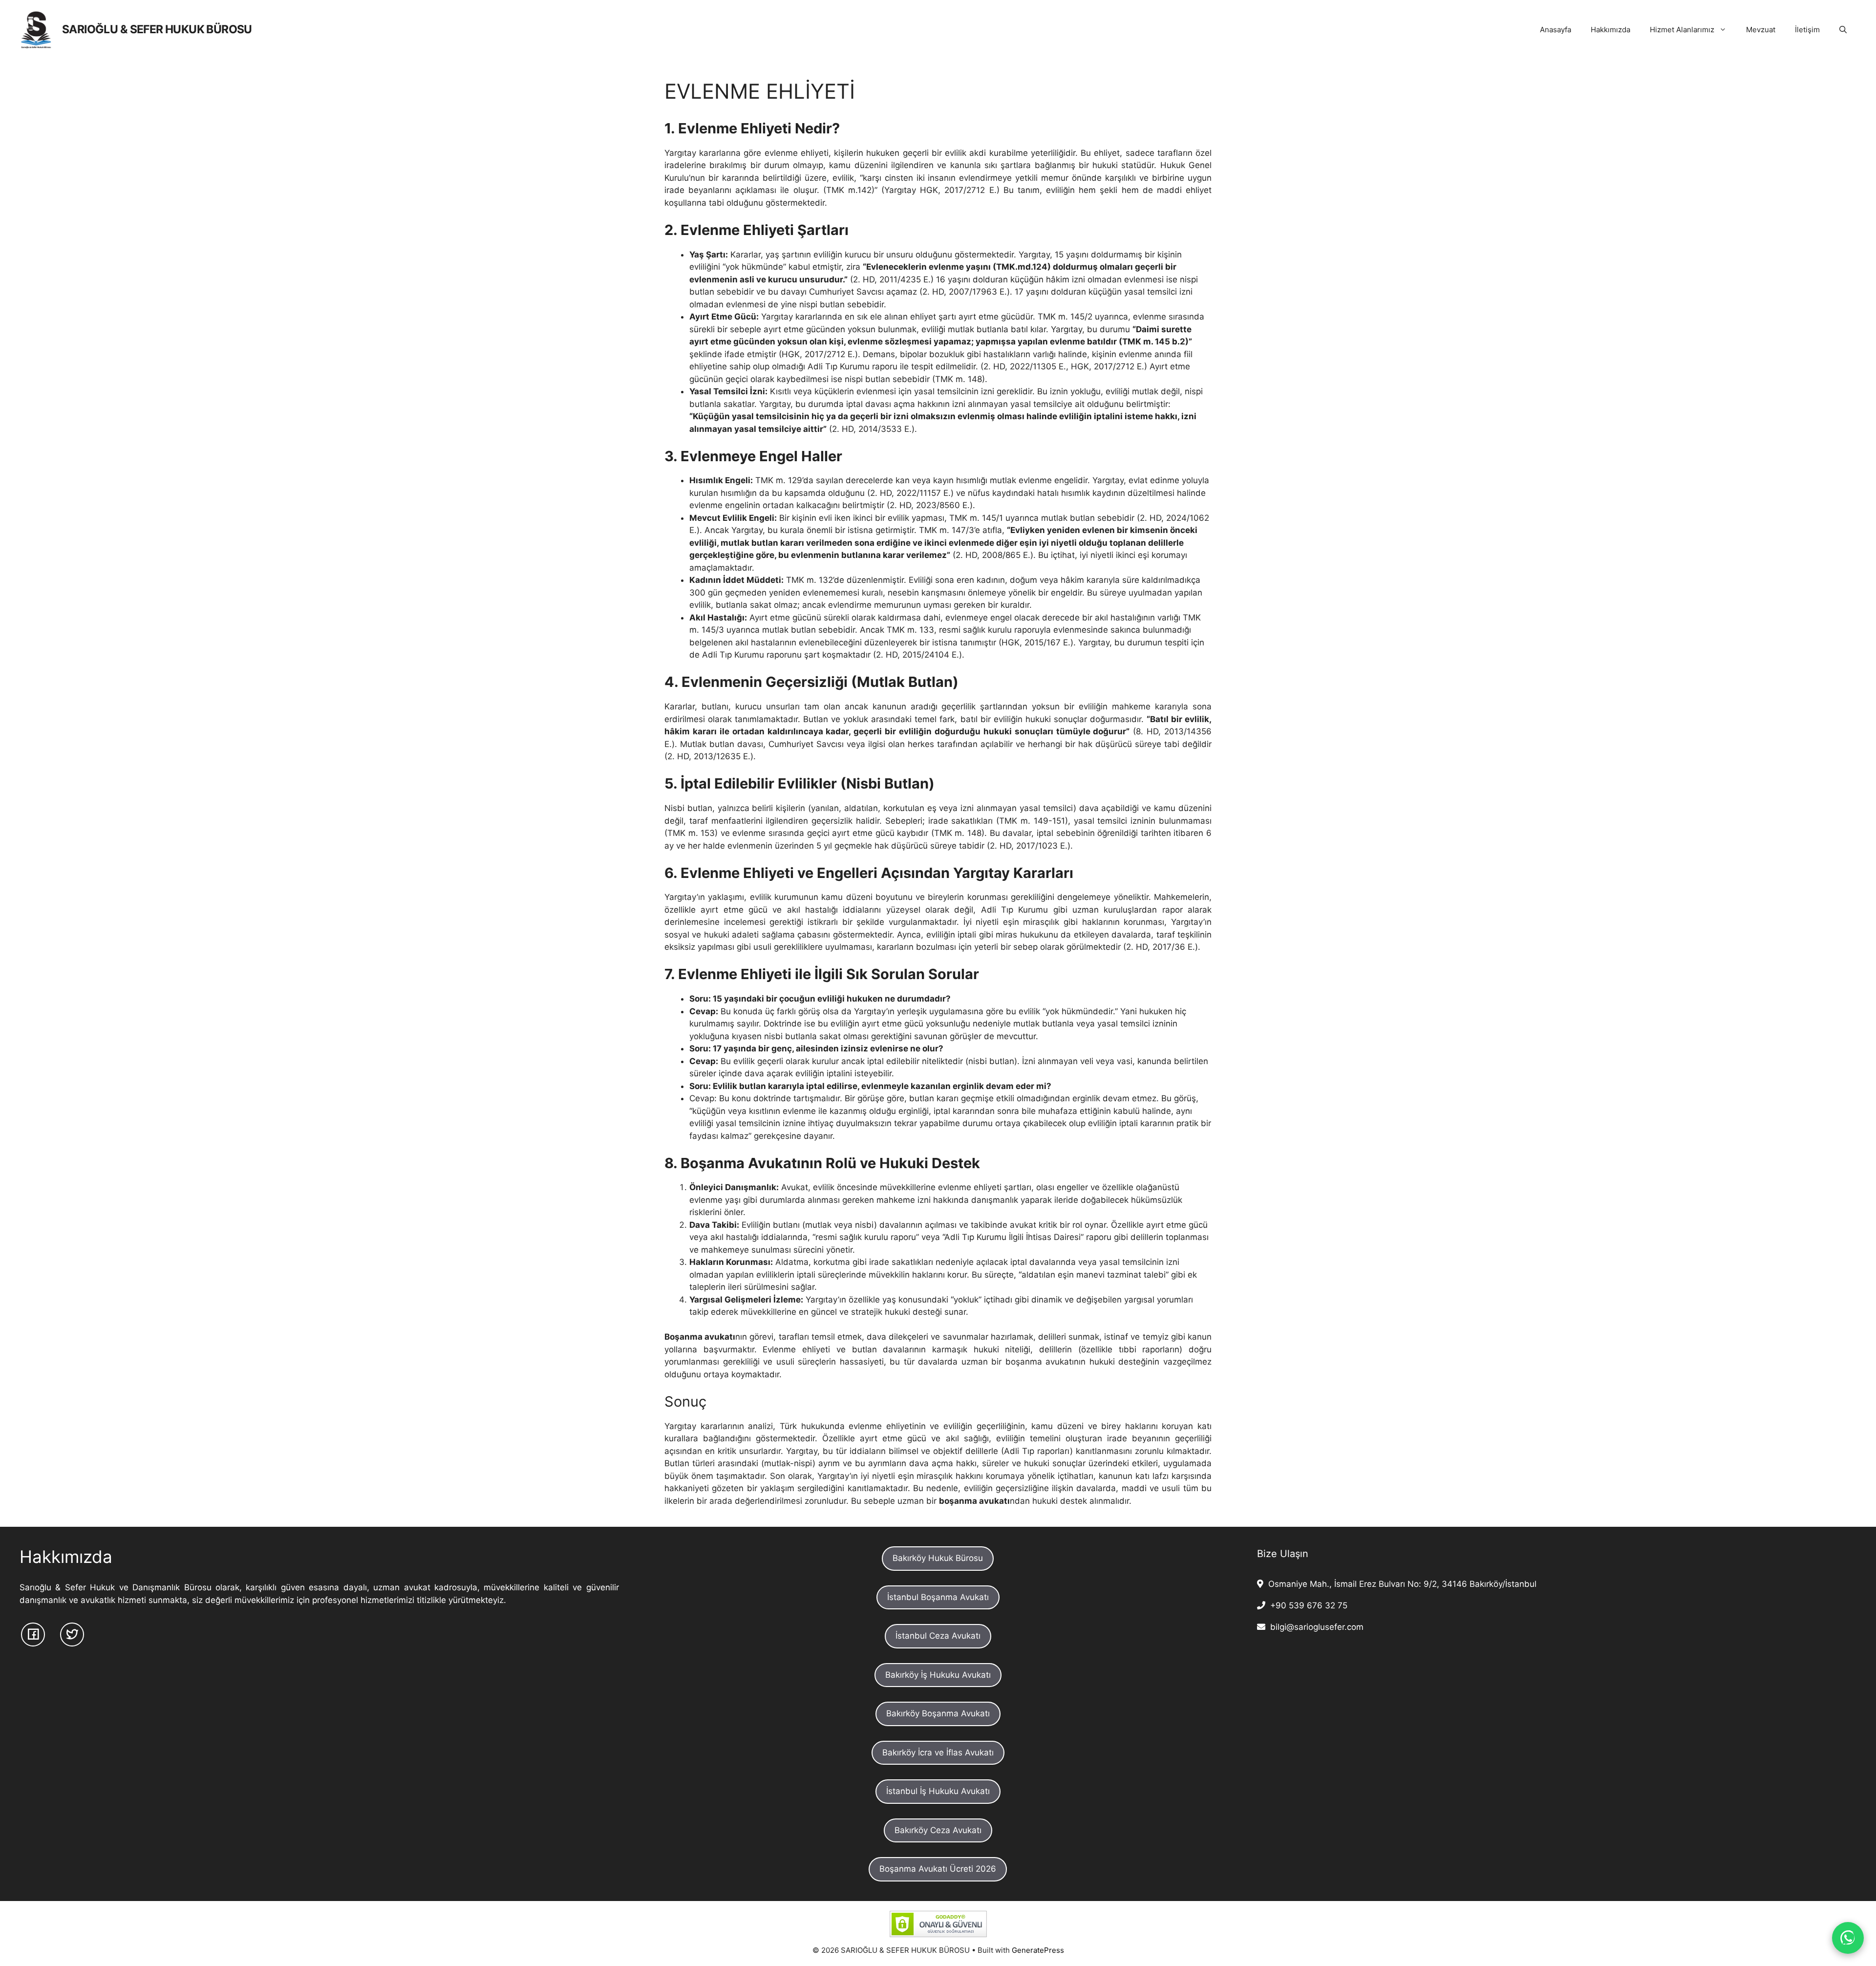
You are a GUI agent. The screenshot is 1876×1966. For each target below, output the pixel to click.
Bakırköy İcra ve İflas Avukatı (938, 1752)
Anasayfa (1556, 30)
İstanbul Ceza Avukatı (938, 1636)
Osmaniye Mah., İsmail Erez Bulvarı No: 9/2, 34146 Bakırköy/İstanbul (1400, 1584)
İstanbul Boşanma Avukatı (938, 1597)
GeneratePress (1038, 1950)
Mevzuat (1761, 30)
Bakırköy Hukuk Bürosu (938, 1558)
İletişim (1807, 30)
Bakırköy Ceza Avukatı (938, 1830)
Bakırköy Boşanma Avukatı (938, 1713)
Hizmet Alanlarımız (1682, 30)
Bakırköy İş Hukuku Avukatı (938, 1675)
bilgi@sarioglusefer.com (1314, 1627)
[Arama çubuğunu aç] (1843, 30)
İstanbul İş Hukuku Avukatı (938, 1791)
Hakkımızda (1610, 30)
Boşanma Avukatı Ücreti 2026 (938, 1869)
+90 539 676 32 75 (1306, 1605)
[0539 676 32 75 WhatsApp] (1848, 1938)
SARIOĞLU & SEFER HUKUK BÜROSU (157, 29)
